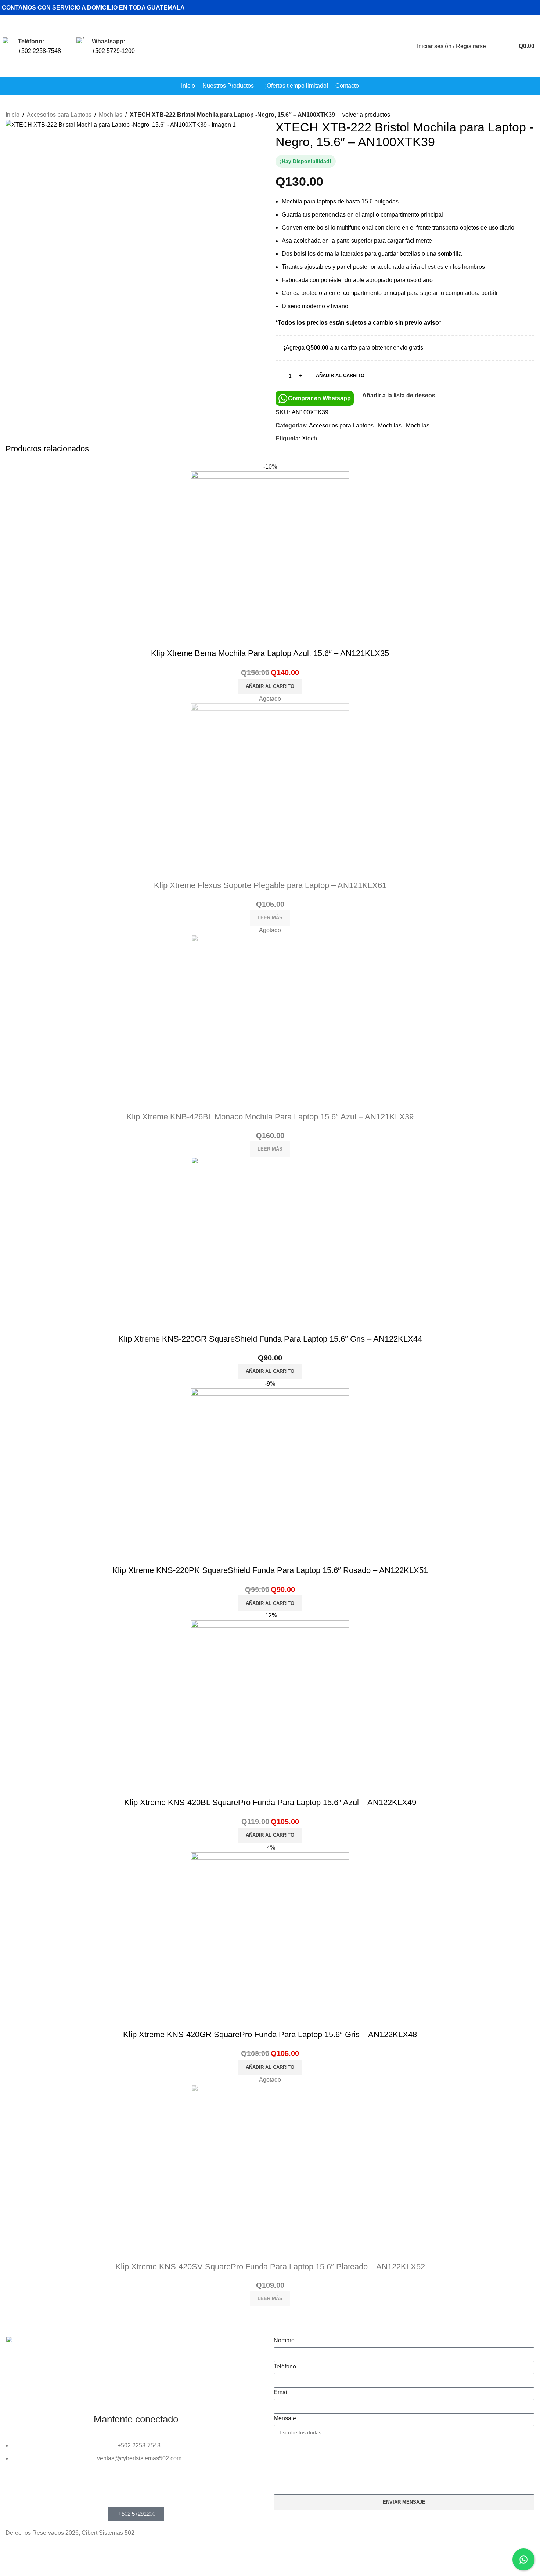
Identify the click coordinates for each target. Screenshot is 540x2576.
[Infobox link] (31, 46)
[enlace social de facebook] (509, 8)
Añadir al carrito (340, 376)
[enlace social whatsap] (525, 8)
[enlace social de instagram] (517, 8)
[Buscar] (496, 46)
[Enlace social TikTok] (534, 8)
